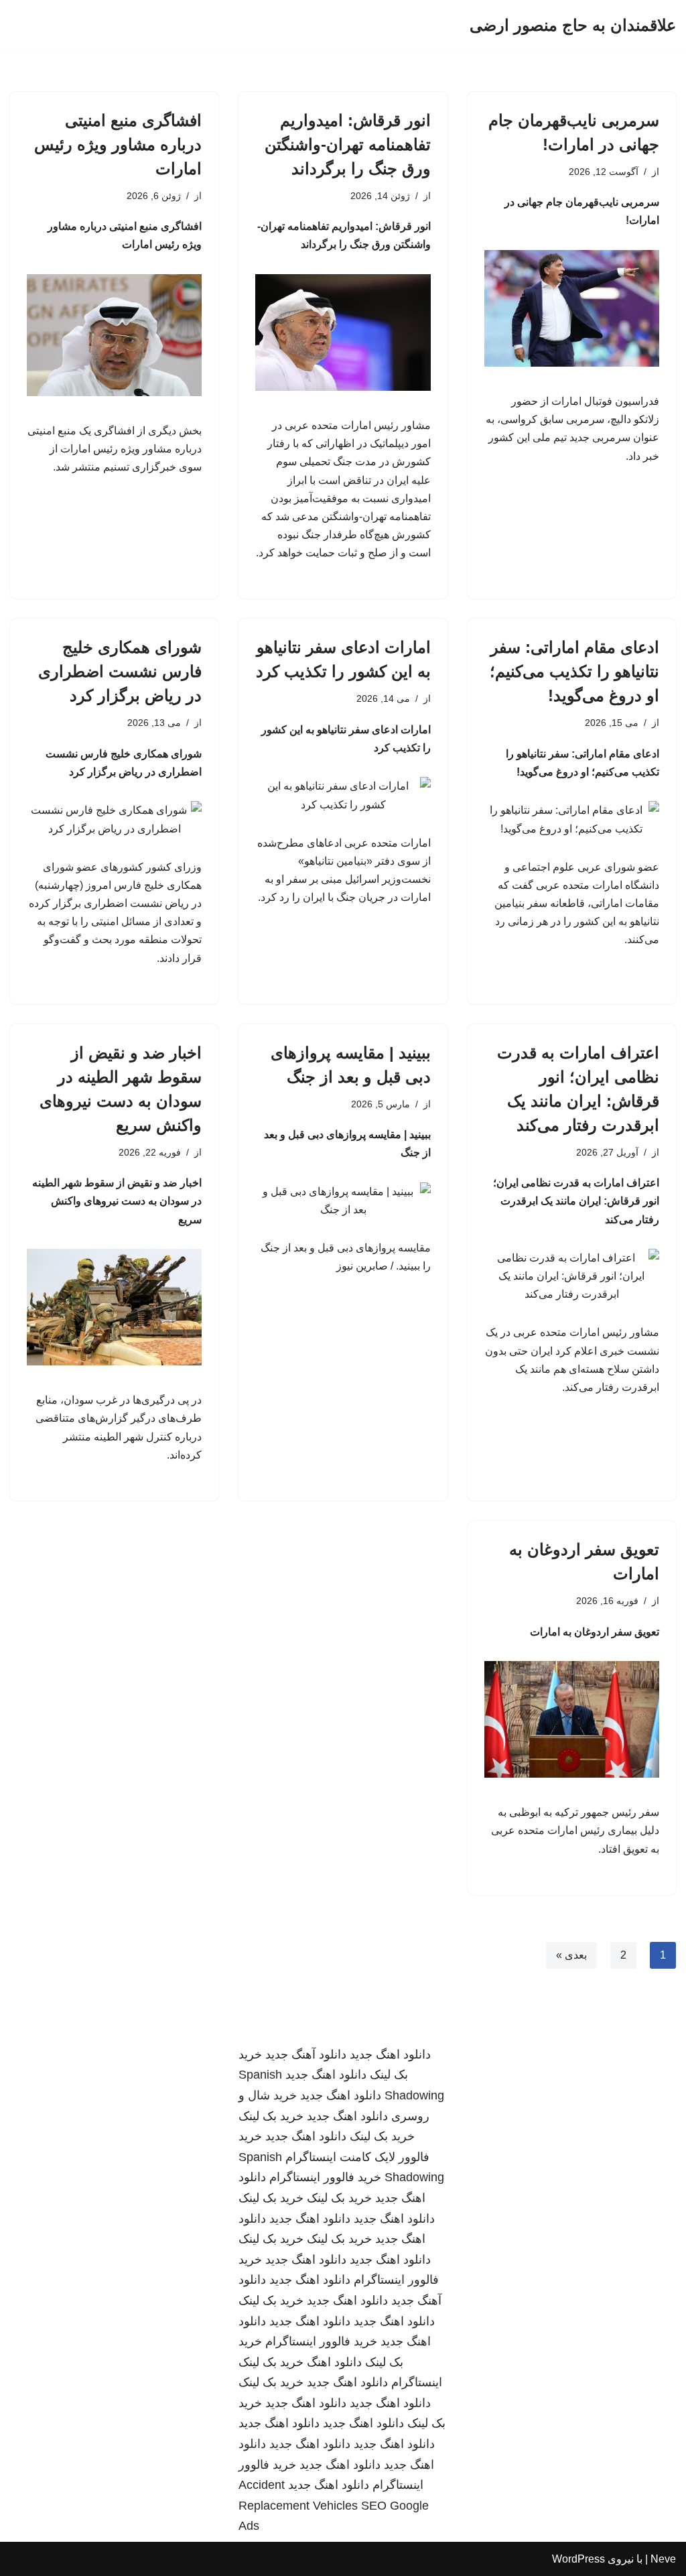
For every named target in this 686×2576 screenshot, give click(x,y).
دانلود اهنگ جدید (390, 2054)
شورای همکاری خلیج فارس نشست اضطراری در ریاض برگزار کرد (120, 671)
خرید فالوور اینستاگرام (325, 2177)
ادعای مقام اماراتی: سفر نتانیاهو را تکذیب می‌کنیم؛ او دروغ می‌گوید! (574, 671)
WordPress (578, 2559)
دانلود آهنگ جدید (306, 2054)
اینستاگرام (417, 2382)
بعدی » (571, 1955)
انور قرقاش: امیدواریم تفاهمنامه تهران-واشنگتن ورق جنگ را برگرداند (348, 144)
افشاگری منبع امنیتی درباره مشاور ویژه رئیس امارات (118, 144)
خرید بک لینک (271, 2116)
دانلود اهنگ (334, 2362)
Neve (663, 2559)
